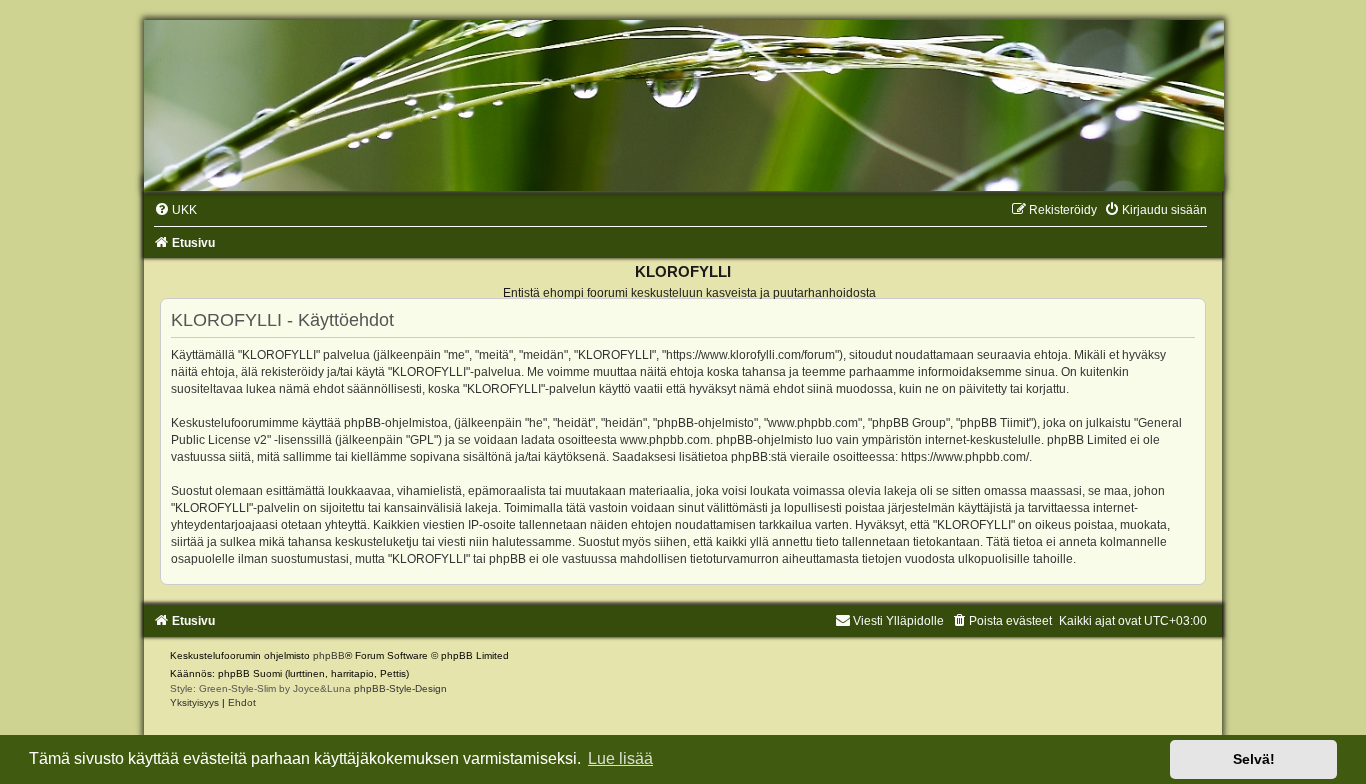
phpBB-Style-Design (400, 688)
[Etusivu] (683, 105)
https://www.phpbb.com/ (965, 457)
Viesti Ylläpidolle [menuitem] (898, 621)
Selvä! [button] (1254, 759)
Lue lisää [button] (620, 758)
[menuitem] (175, 210)
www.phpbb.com (665, 440)
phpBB (329, 655)
